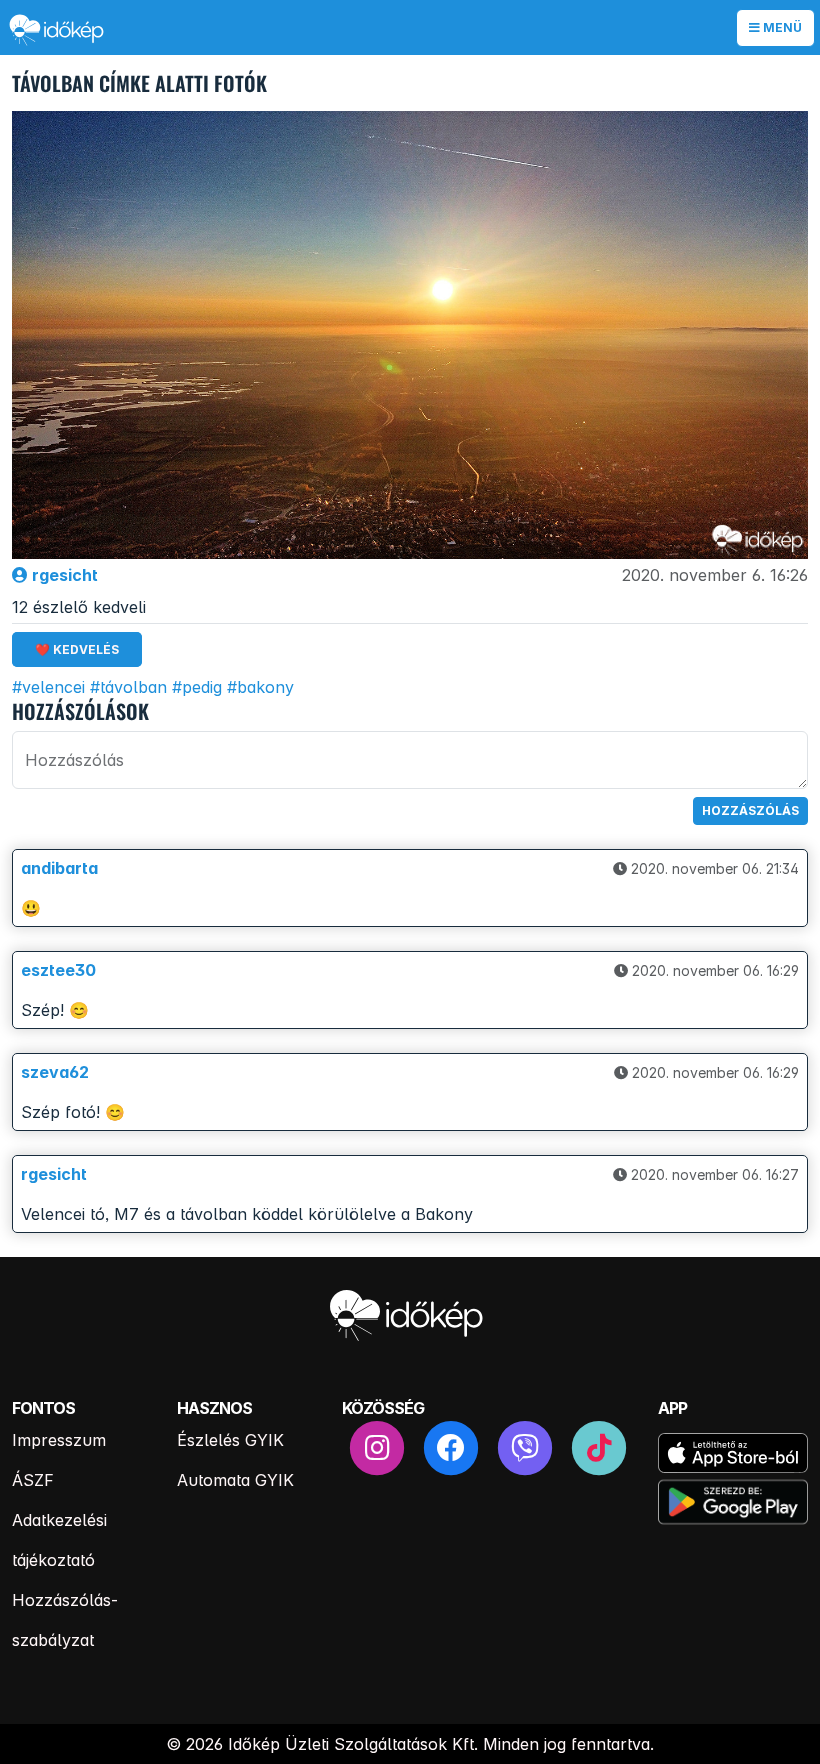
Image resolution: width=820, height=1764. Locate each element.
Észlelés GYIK (230, 1440)
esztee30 (58, 970)
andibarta (59, 868)
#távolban (128, 687)
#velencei (48, 687)
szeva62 (55, 1072)
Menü (781, 27)
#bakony (260, 687)
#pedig (197, 687)
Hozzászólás (750, 810)
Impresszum (59, 1440)
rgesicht (63, 575)
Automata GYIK (235, 1480)
